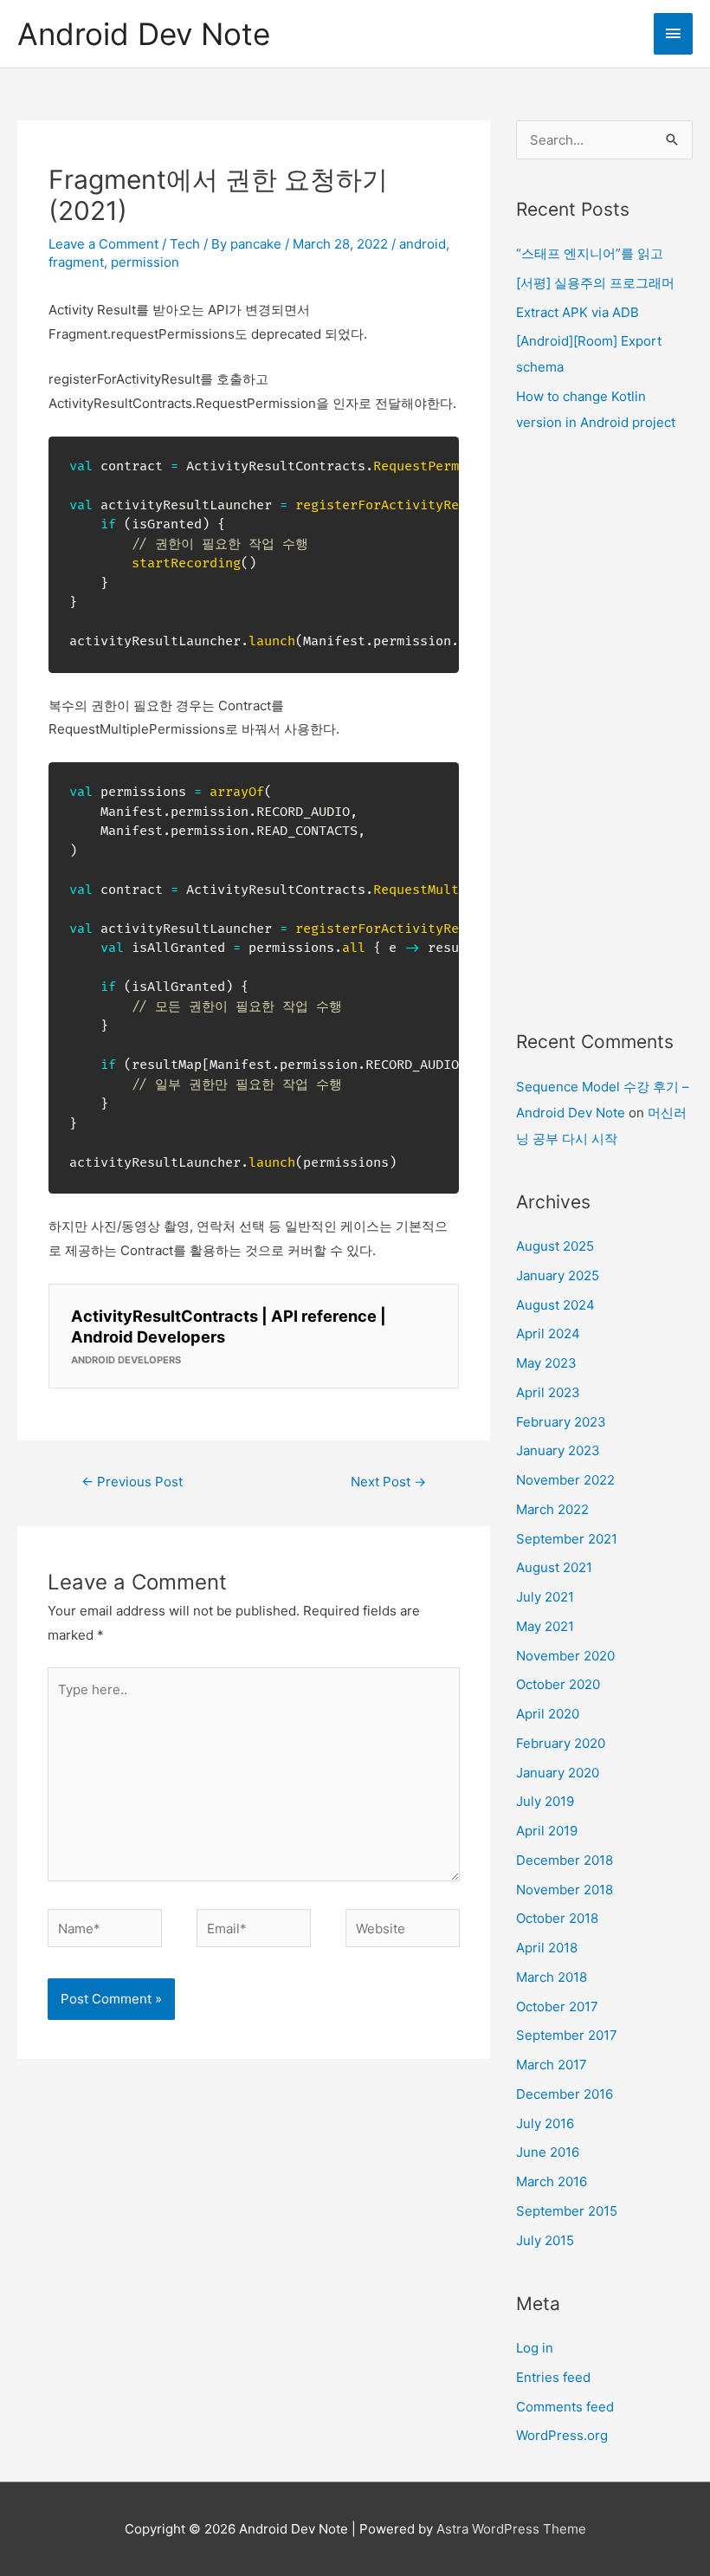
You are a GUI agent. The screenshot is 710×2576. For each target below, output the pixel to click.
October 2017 (557, 2006)
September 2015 (567, 2211)
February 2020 (561, 1743)
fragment (76, 262)
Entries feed (553, 2377)
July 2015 (545, 2240)
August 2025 (555, 1246)
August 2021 (554, 1567)
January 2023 (558, 1450)
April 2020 (548, 1714)
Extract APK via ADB (578, 312)
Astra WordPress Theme (511, 2529)
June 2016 (548, 2152)
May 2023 (546, 1363)
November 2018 (565, 1890)
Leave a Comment (103, 244)
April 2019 (547, 1831)
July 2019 (545, 1801)
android (423, 244)
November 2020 (565, 1656)
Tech (185, 244)
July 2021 (545, 1597)
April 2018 (547, 1948)
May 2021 (545, 1626)
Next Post (388, 1482)
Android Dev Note (144, 34)
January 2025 (558, 1275)
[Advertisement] (604, 732)
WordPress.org (562, 2435)
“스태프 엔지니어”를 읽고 (590, 253)
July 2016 (545, 2123)
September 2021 (567, 1539)
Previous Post (132, 1482)
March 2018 (552, 1977)
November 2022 (565, 1480)
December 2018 (565, 1860)
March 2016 (552, 2181)
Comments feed (565, 2407)
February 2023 (561, 1422)
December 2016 (565, 2094)
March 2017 (552, 2065)
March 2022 (552, 1509)
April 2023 (548, 1392)
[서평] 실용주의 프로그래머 (595, 283)
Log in (535, 2348)
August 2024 (555, 1305)
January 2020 (558, 1773)
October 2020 (558, 1684)
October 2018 (557, 1918)
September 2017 (567, 2035)
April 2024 (548, 1333)
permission (145, 262)
